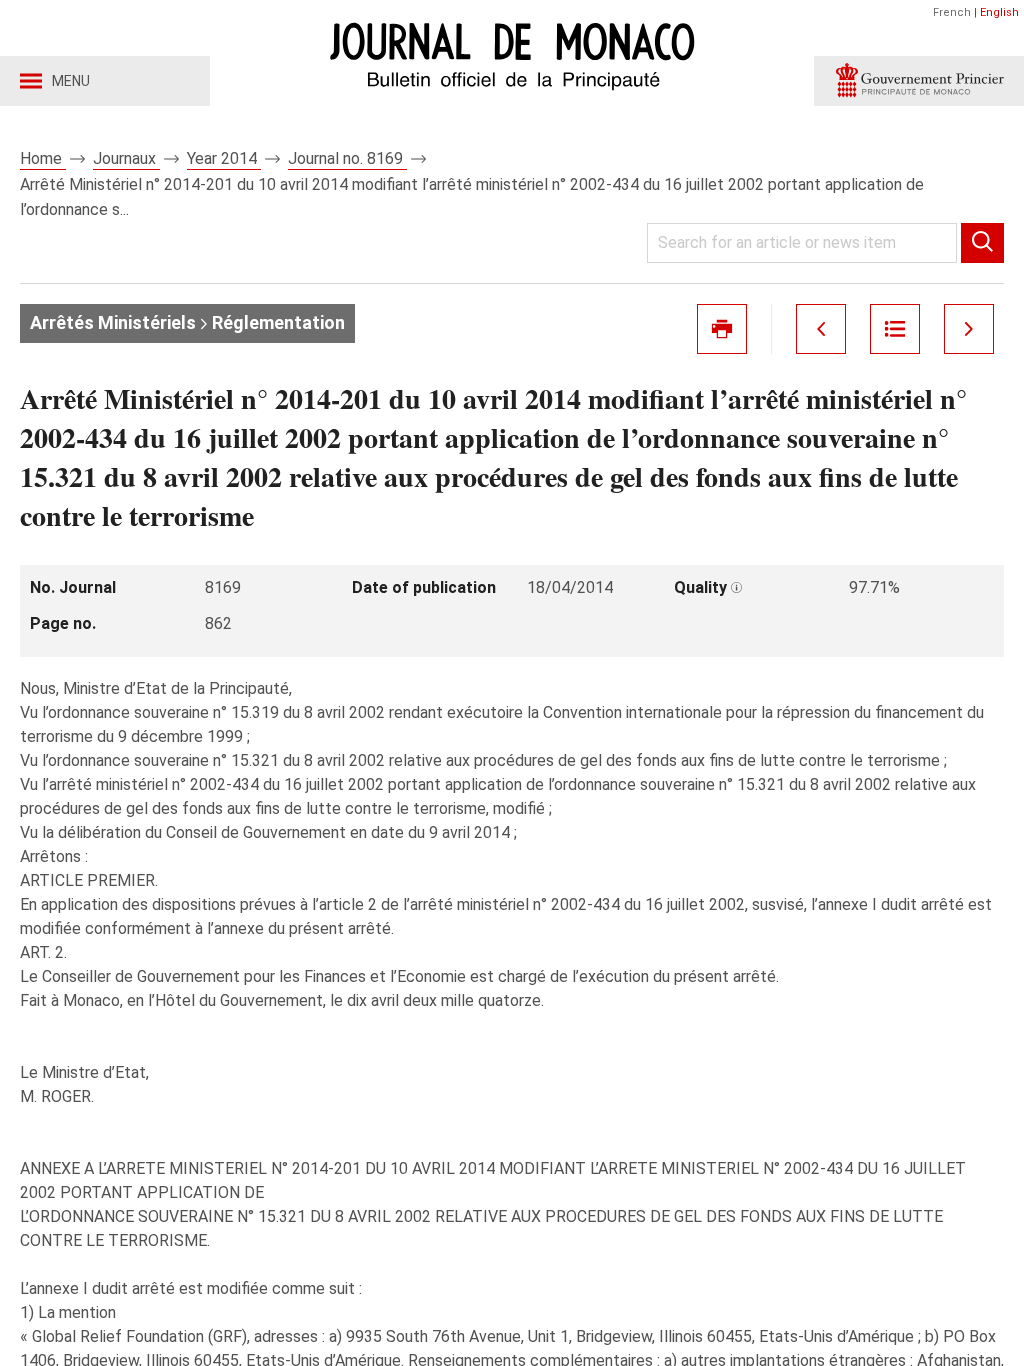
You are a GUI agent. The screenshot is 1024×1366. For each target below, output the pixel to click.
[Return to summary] (895, 329)
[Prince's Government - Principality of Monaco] (919, 81)
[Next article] (969, 329)
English (999, 12)
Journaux (126, 158)
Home (43, 158)
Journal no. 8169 (347, 158)
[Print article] (722, 329)
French (952, 12)
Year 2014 (224, 158)
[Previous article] (821, 329)
